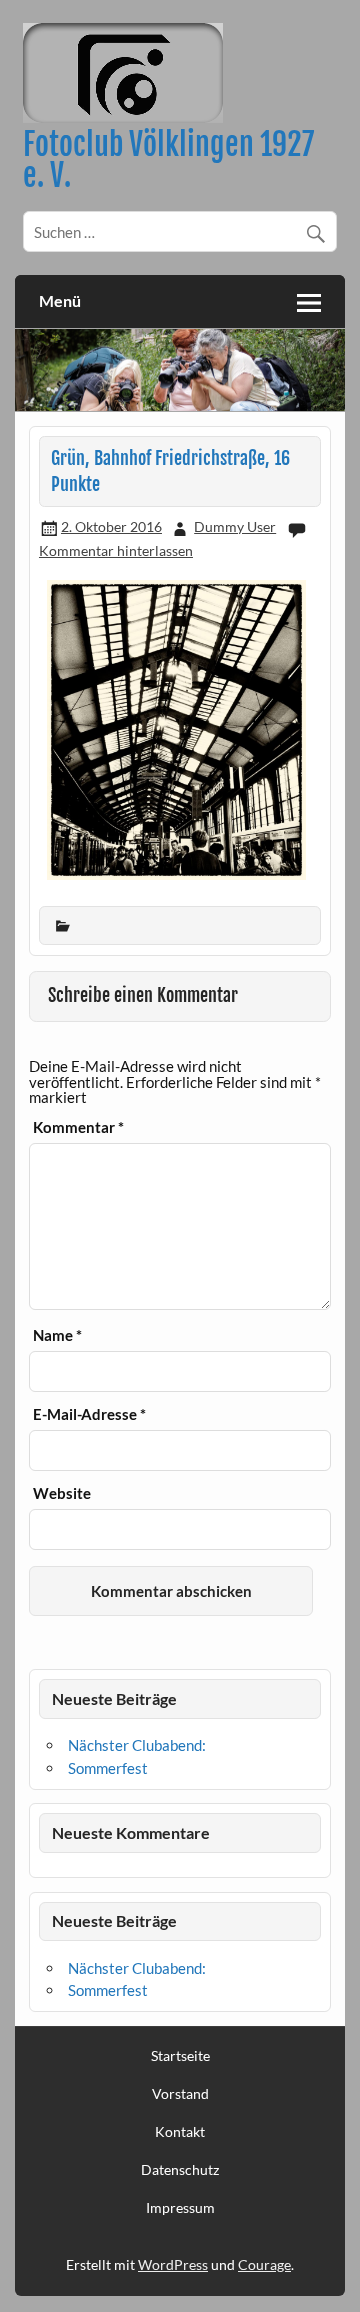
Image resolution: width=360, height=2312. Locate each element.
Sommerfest (108, 1768)
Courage (264, 2264)
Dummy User (235, 526)
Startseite (180, 2056)
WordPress (173, 2264)
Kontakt (180, 2132)
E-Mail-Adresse (89, 1414)
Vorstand (180, 2094)
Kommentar (78, 1127)
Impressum (180, 2208)
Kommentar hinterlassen (116, 550)
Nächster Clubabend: (137, 1745)
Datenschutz (180, 2170)
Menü (60, 300)
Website (62, 1493)
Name (57, 1335)
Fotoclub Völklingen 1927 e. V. (168, 159)
